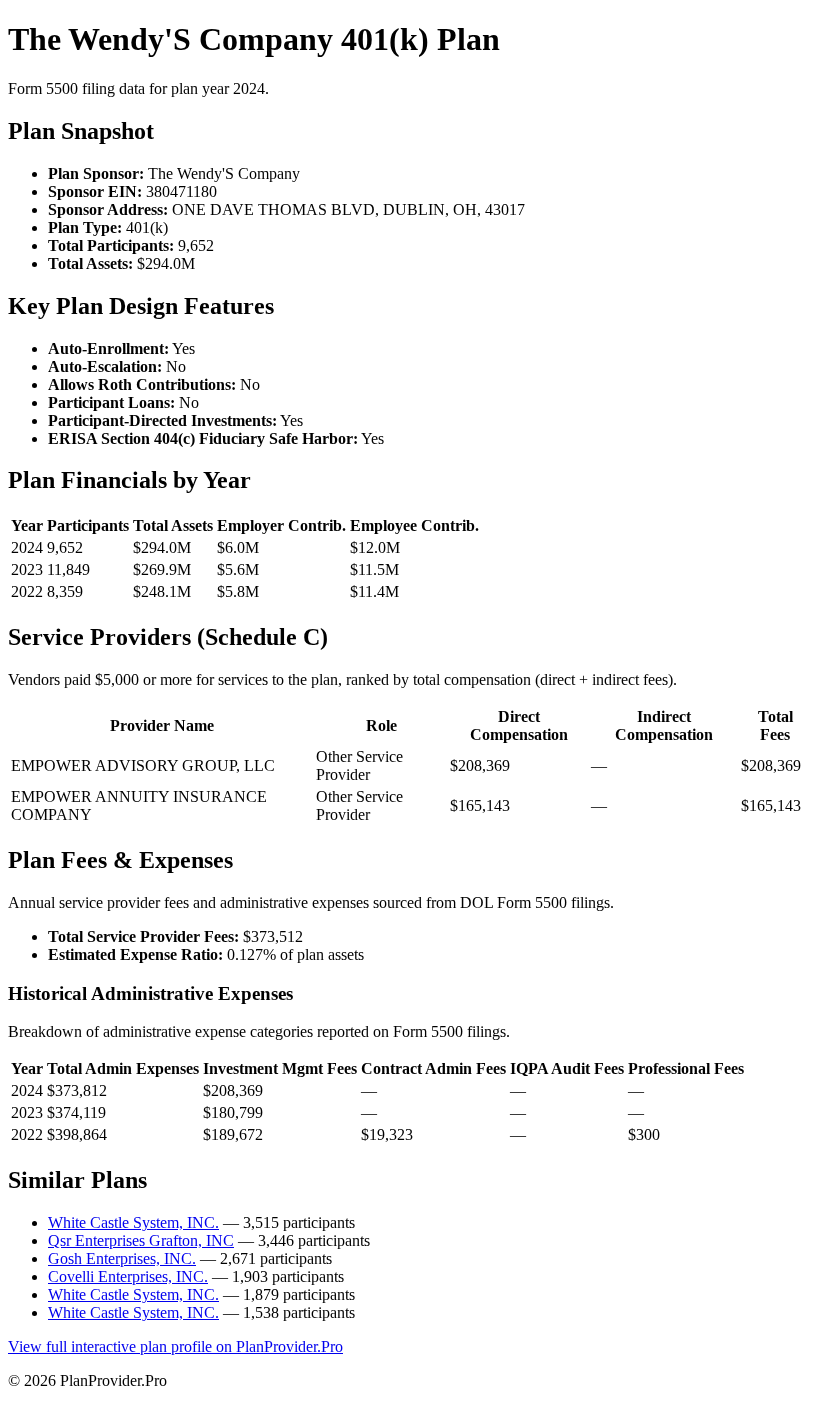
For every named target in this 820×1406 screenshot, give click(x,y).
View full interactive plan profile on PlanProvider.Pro (175, 1346)
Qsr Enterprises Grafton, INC (141, 1240)
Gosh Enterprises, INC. (122, 1258)
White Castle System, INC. (133, 1222)
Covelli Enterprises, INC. (128, 1276)
